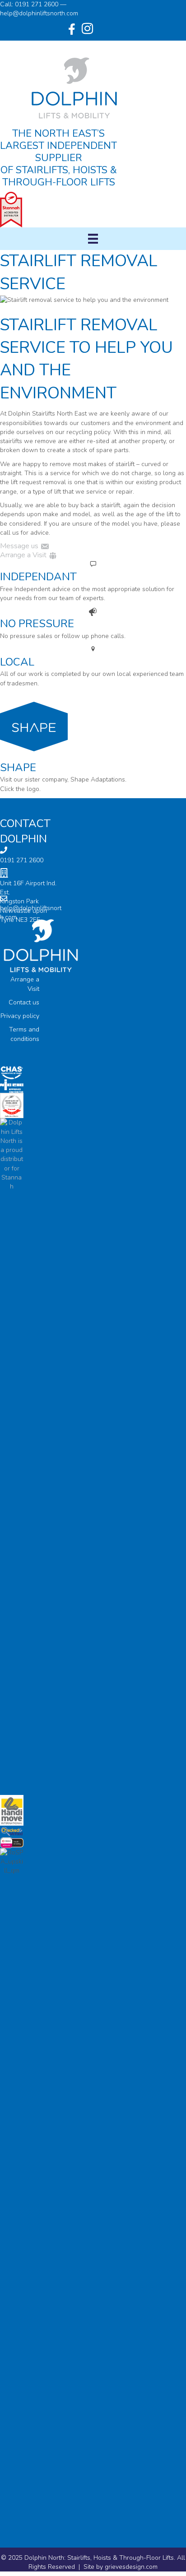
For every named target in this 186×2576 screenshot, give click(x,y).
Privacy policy (20, 1016)
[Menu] (93, 239)
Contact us (24, 1002)
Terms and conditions (24, 1034)
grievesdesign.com (131, 2567)
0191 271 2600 (22, 860)
